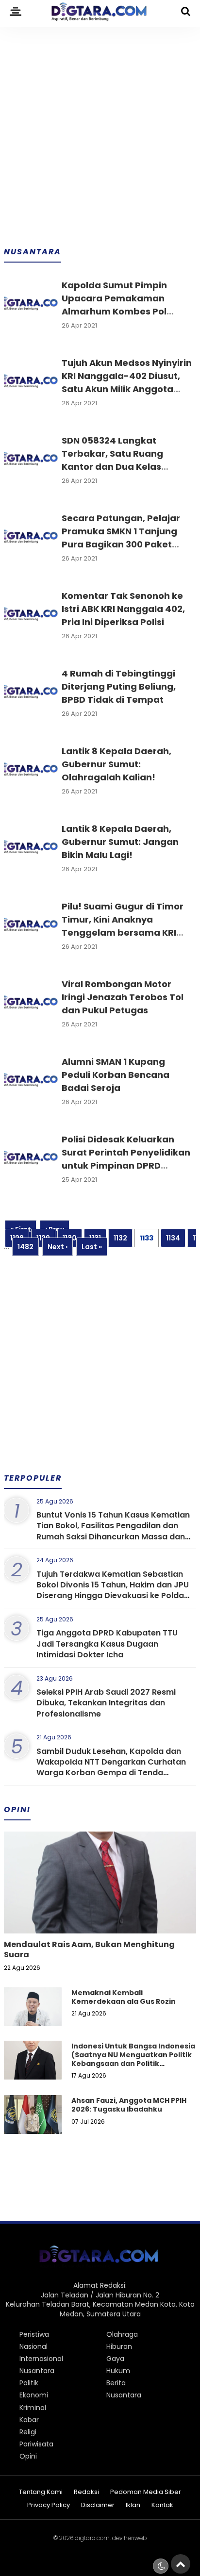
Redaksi (86, 2492)
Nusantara (37, 2371)
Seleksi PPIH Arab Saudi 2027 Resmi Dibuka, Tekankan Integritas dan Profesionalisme (106, 1703)
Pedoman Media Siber (146, 2492)
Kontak (162, 2505)
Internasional (41, 2359)
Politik (29, 2383)
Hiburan (119, 2346)
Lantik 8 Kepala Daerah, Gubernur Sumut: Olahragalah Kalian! (117, 764)
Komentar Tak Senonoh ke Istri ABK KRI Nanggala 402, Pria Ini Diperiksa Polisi (123, 609)
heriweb (135, 2538)
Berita (116, 2383)
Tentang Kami (41, 2492)
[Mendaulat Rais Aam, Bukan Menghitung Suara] (100, 1915)
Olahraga (122, 2334)
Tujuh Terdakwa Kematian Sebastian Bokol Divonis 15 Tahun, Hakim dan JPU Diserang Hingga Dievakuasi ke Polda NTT (113, 1590)
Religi (28, 2432)
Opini (28, 2456)
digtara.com (92, 2538)
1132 (120, 1238)
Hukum (118, 2371)
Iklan (133, 2505)
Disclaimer (98, 2505)
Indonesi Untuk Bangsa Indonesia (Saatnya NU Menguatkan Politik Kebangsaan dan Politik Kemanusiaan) (133, 2059)
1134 (173, 1238)
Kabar (29, 2420)
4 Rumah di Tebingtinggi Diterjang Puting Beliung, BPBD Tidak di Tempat (119, 686)
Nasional (33, 2346)
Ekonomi (34, 2395)
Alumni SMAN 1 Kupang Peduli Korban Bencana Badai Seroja (116, 1075)
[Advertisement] (100, 130)
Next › (58, 1247)
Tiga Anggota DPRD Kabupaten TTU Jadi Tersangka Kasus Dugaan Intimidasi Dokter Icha (107, 1644)
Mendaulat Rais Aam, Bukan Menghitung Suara (89, 1949)
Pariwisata (36, 2444)
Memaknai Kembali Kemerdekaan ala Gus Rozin (124, 1997)
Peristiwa (34, 2334)
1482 (25, 1247)
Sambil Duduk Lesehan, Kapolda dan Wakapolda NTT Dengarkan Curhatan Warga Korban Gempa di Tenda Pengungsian (111, 1767)
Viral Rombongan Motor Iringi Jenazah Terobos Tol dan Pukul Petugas (123, 997)
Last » (92, 1247)
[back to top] (181, 2564)
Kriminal (33, 2408)
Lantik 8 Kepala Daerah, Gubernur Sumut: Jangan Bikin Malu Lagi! (120, 842)
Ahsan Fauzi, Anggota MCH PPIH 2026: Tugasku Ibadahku (129, 2105)
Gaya (115, 2359)
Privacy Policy (49, 2505)
